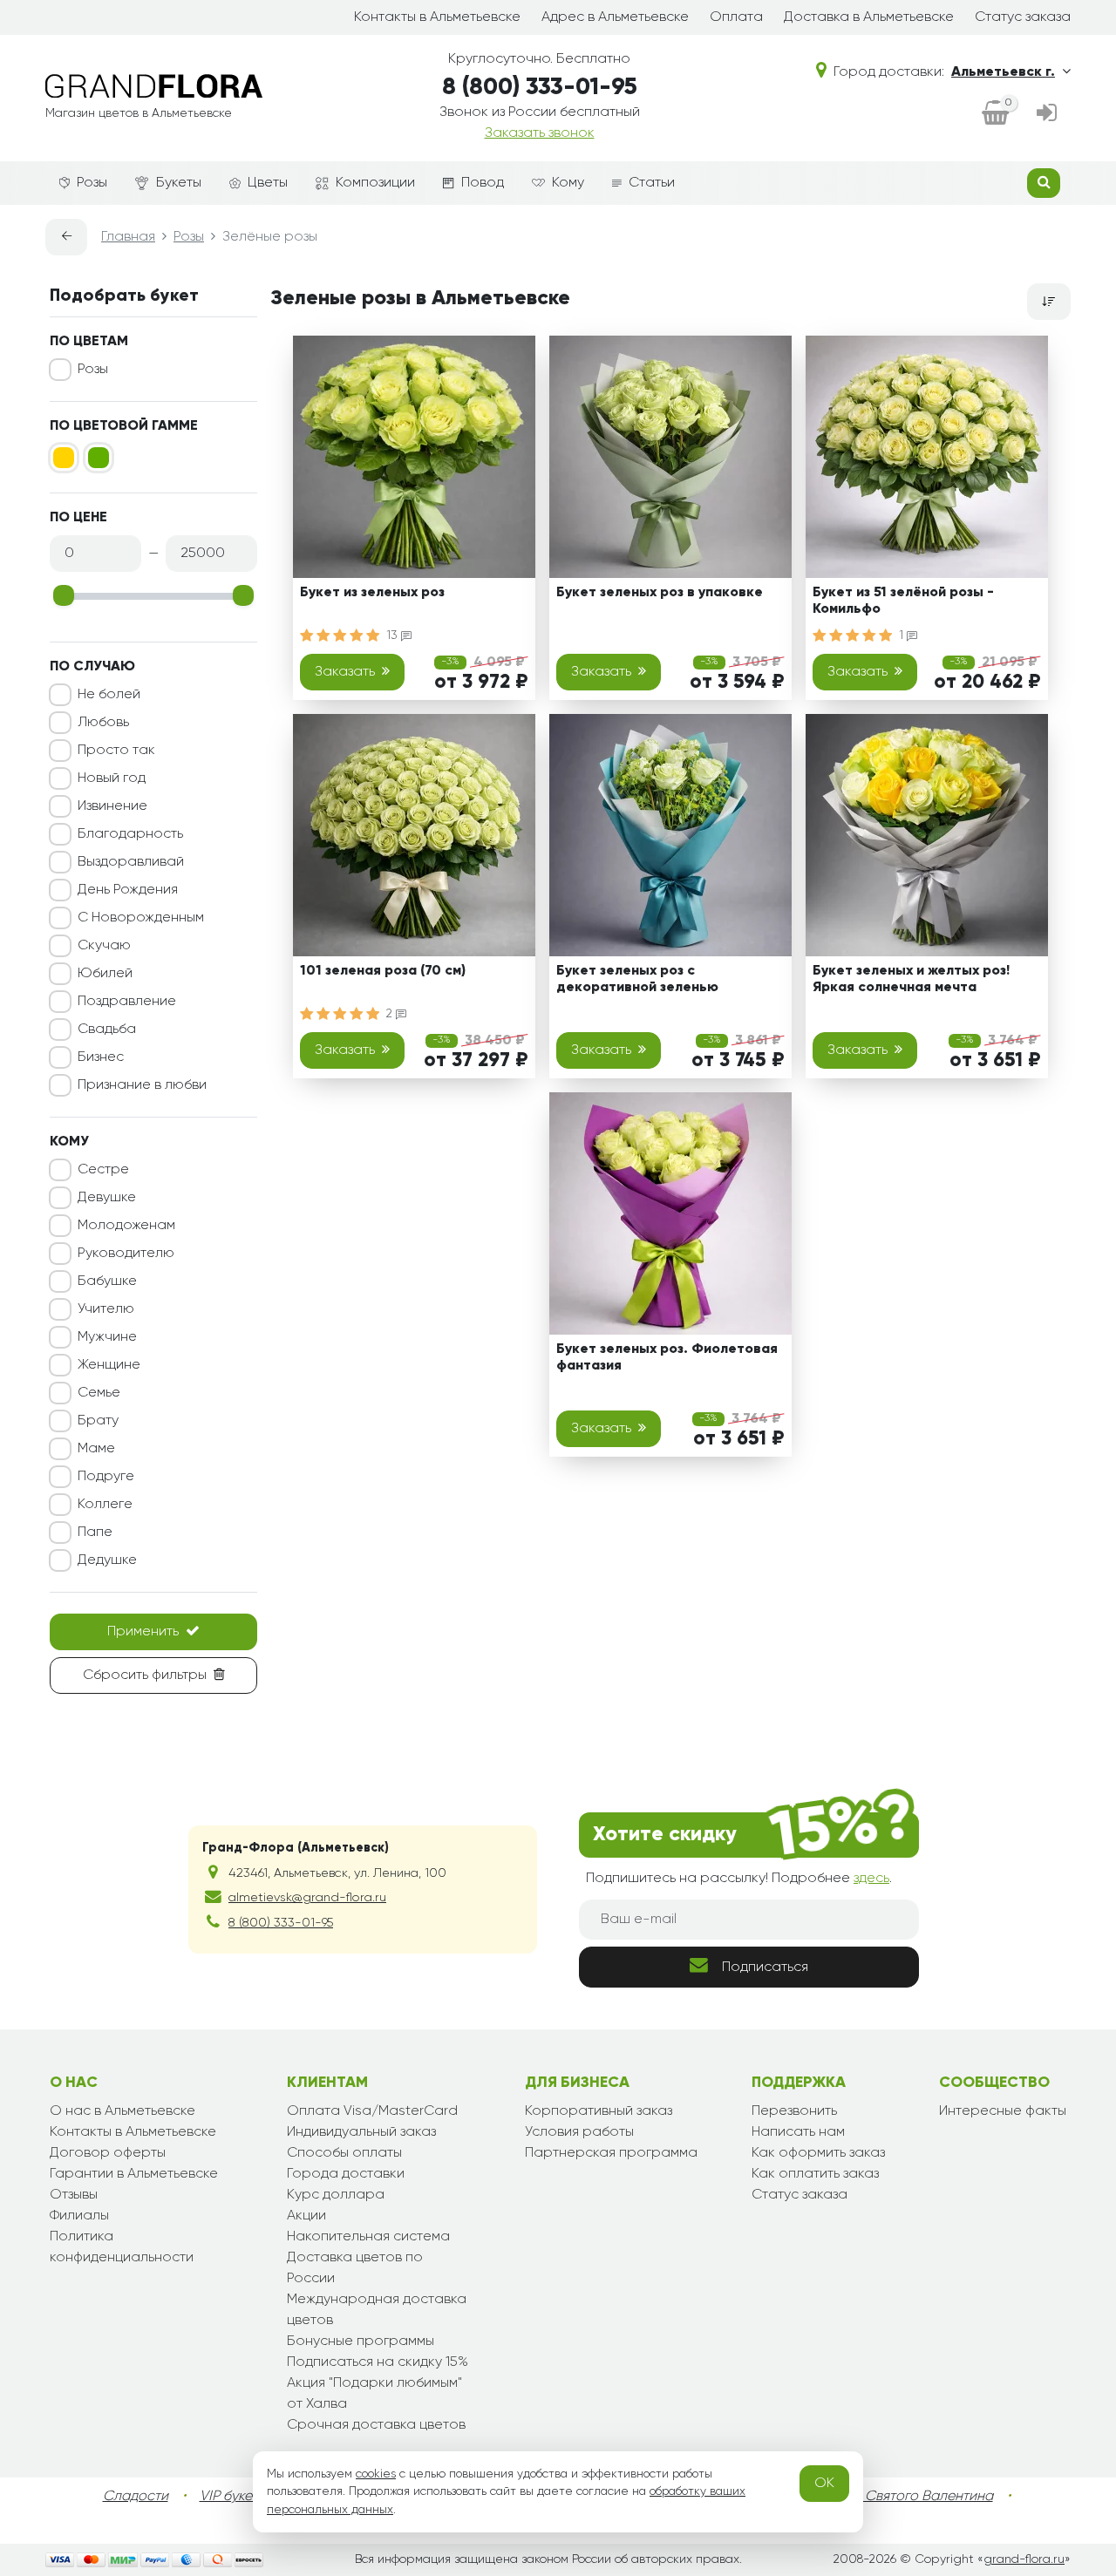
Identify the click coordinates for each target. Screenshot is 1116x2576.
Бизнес (101, 1057)
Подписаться (765, 1968)
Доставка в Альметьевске (869, 17)
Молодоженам (126, 1226)
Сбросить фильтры (145, 1675)
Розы (92, 183)
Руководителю (126, 1254)
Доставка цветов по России (355, 2268)
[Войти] (1047, 115)
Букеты (179, 183)
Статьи (652, 183)
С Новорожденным (141, 918)
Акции (306, 2216)
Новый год (112, 778)
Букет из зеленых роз (372, 593)
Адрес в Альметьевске (615, 17)
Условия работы (579, 2132)
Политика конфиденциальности (122, 2247)
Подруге (106, 1477)
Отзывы (74, 2195)
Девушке (107, 1198)
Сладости (136, 2497)
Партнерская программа (611, 2153)
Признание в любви (142, 1085)
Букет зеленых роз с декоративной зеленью (637, 979)
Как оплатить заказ (815, 2174)
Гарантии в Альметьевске (134, 2174)
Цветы (268, 183)
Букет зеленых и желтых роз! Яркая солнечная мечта (911, 979)
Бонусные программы (361, 2342)
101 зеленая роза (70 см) (383, 971)
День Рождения (128, 890)
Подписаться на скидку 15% (378, 2362)
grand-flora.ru (1024, 2559)
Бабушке (107, 1281)
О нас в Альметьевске (122, 2111)
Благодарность (130, 834)
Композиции (375, 183)
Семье (99, 1393)
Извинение (112, 806)
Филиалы (79, 2216)
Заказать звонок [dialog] (540, 133)
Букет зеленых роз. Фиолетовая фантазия (667, 1358)
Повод (483, 183)
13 (394, 636)
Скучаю (104, 946)
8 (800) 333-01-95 (540, 88)
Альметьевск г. (1003, 72)
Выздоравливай (131, 862)
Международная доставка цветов (377, 2310)
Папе (95, 1533)
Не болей (109, 695)
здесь (871, 1879)
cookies (376, 2474)
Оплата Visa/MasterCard (372, 2111)
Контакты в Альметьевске (437, 17)
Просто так (116, 751)
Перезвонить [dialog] (794, 2111)
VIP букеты (233, 2497)
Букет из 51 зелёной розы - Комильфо (903, 601)
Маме (96, 1449)
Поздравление (127, 1002)
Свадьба (107, 1030)
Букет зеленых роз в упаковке (660, 593)
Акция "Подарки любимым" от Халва (374, 2394)
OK (824, 2484)
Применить (143, 1632)
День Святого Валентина (911, 2497)
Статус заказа (1023, 17)
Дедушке (107, 1560)
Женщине (109, 1365)
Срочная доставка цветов (376, 2425)
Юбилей (105, 974)
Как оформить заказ (818, 2153)
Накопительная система (368, 2237)
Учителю (106, 1309)
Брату (98, 1421)
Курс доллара (336, 2195)
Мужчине (107, 1337)
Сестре (103, 1170)
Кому (568, 183)
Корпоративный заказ (599, 2111)
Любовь (103, 723)
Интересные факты (1003, 2111)
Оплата (736, 17)
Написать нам (798, 2132)
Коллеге (105, 1505)
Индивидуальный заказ (361, 2132)
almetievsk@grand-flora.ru (307, 1898)
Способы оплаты (344, 2153)
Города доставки (346, 2174)
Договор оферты (108, 2153)
